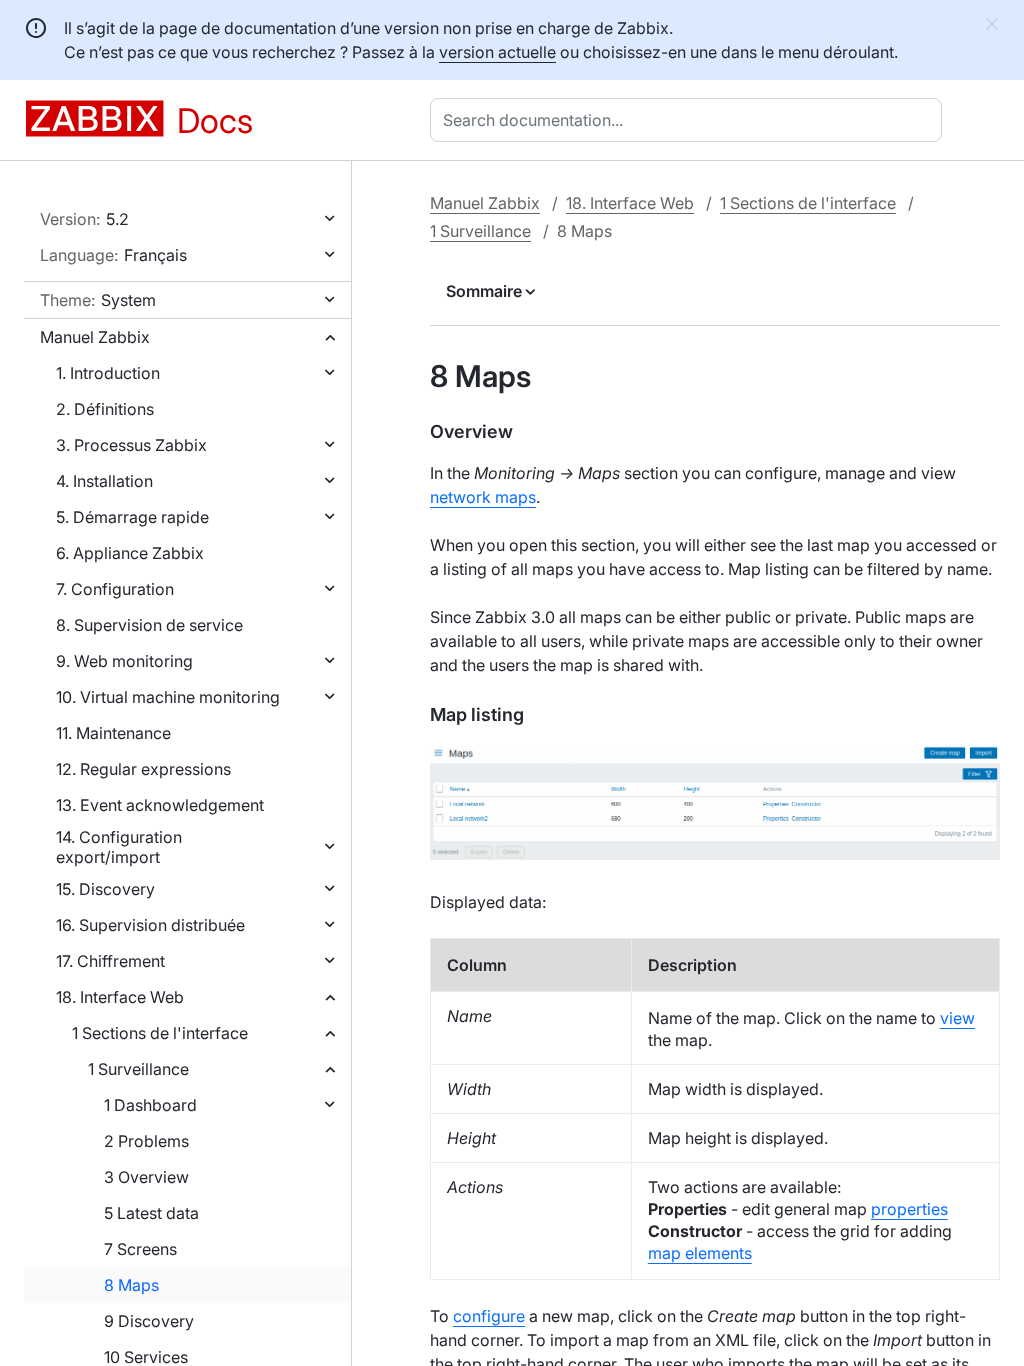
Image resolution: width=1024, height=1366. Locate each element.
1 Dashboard (150, 1105)
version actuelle (497, 52)
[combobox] (690, 120)
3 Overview (146, 1177)
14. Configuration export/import (119, 847)
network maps (483, 497)
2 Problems (146, 1141)
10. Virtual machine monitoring (168, 697)
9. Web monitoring (124, 661)
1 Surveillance (138, 1069)
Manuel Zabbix (95, 337)
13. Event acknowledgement (160, 805)
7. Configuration (115, 589)
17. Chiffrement (110, 961)
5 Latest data (151, 1213)
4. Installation (104, 481)
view (957, 1018)
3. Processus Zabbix (131, 445)
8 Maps (131, 1285)
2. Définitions (105, 409)
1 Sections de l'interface (160, 1033)
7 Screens (140, 1249)
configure (489, 1316)
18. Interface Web (120, 997)
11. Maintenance (113, 733)
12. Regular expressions (143, 769)
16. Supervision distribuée (150, 925)
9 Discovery (149, 1321)
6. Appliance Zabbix (130, 553)
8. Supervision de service (149, 625)
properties (909, 1209)
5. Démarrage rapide (132, 517)
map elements (700, 1253)
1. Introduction (108, 373)
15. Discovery (105, 889)
